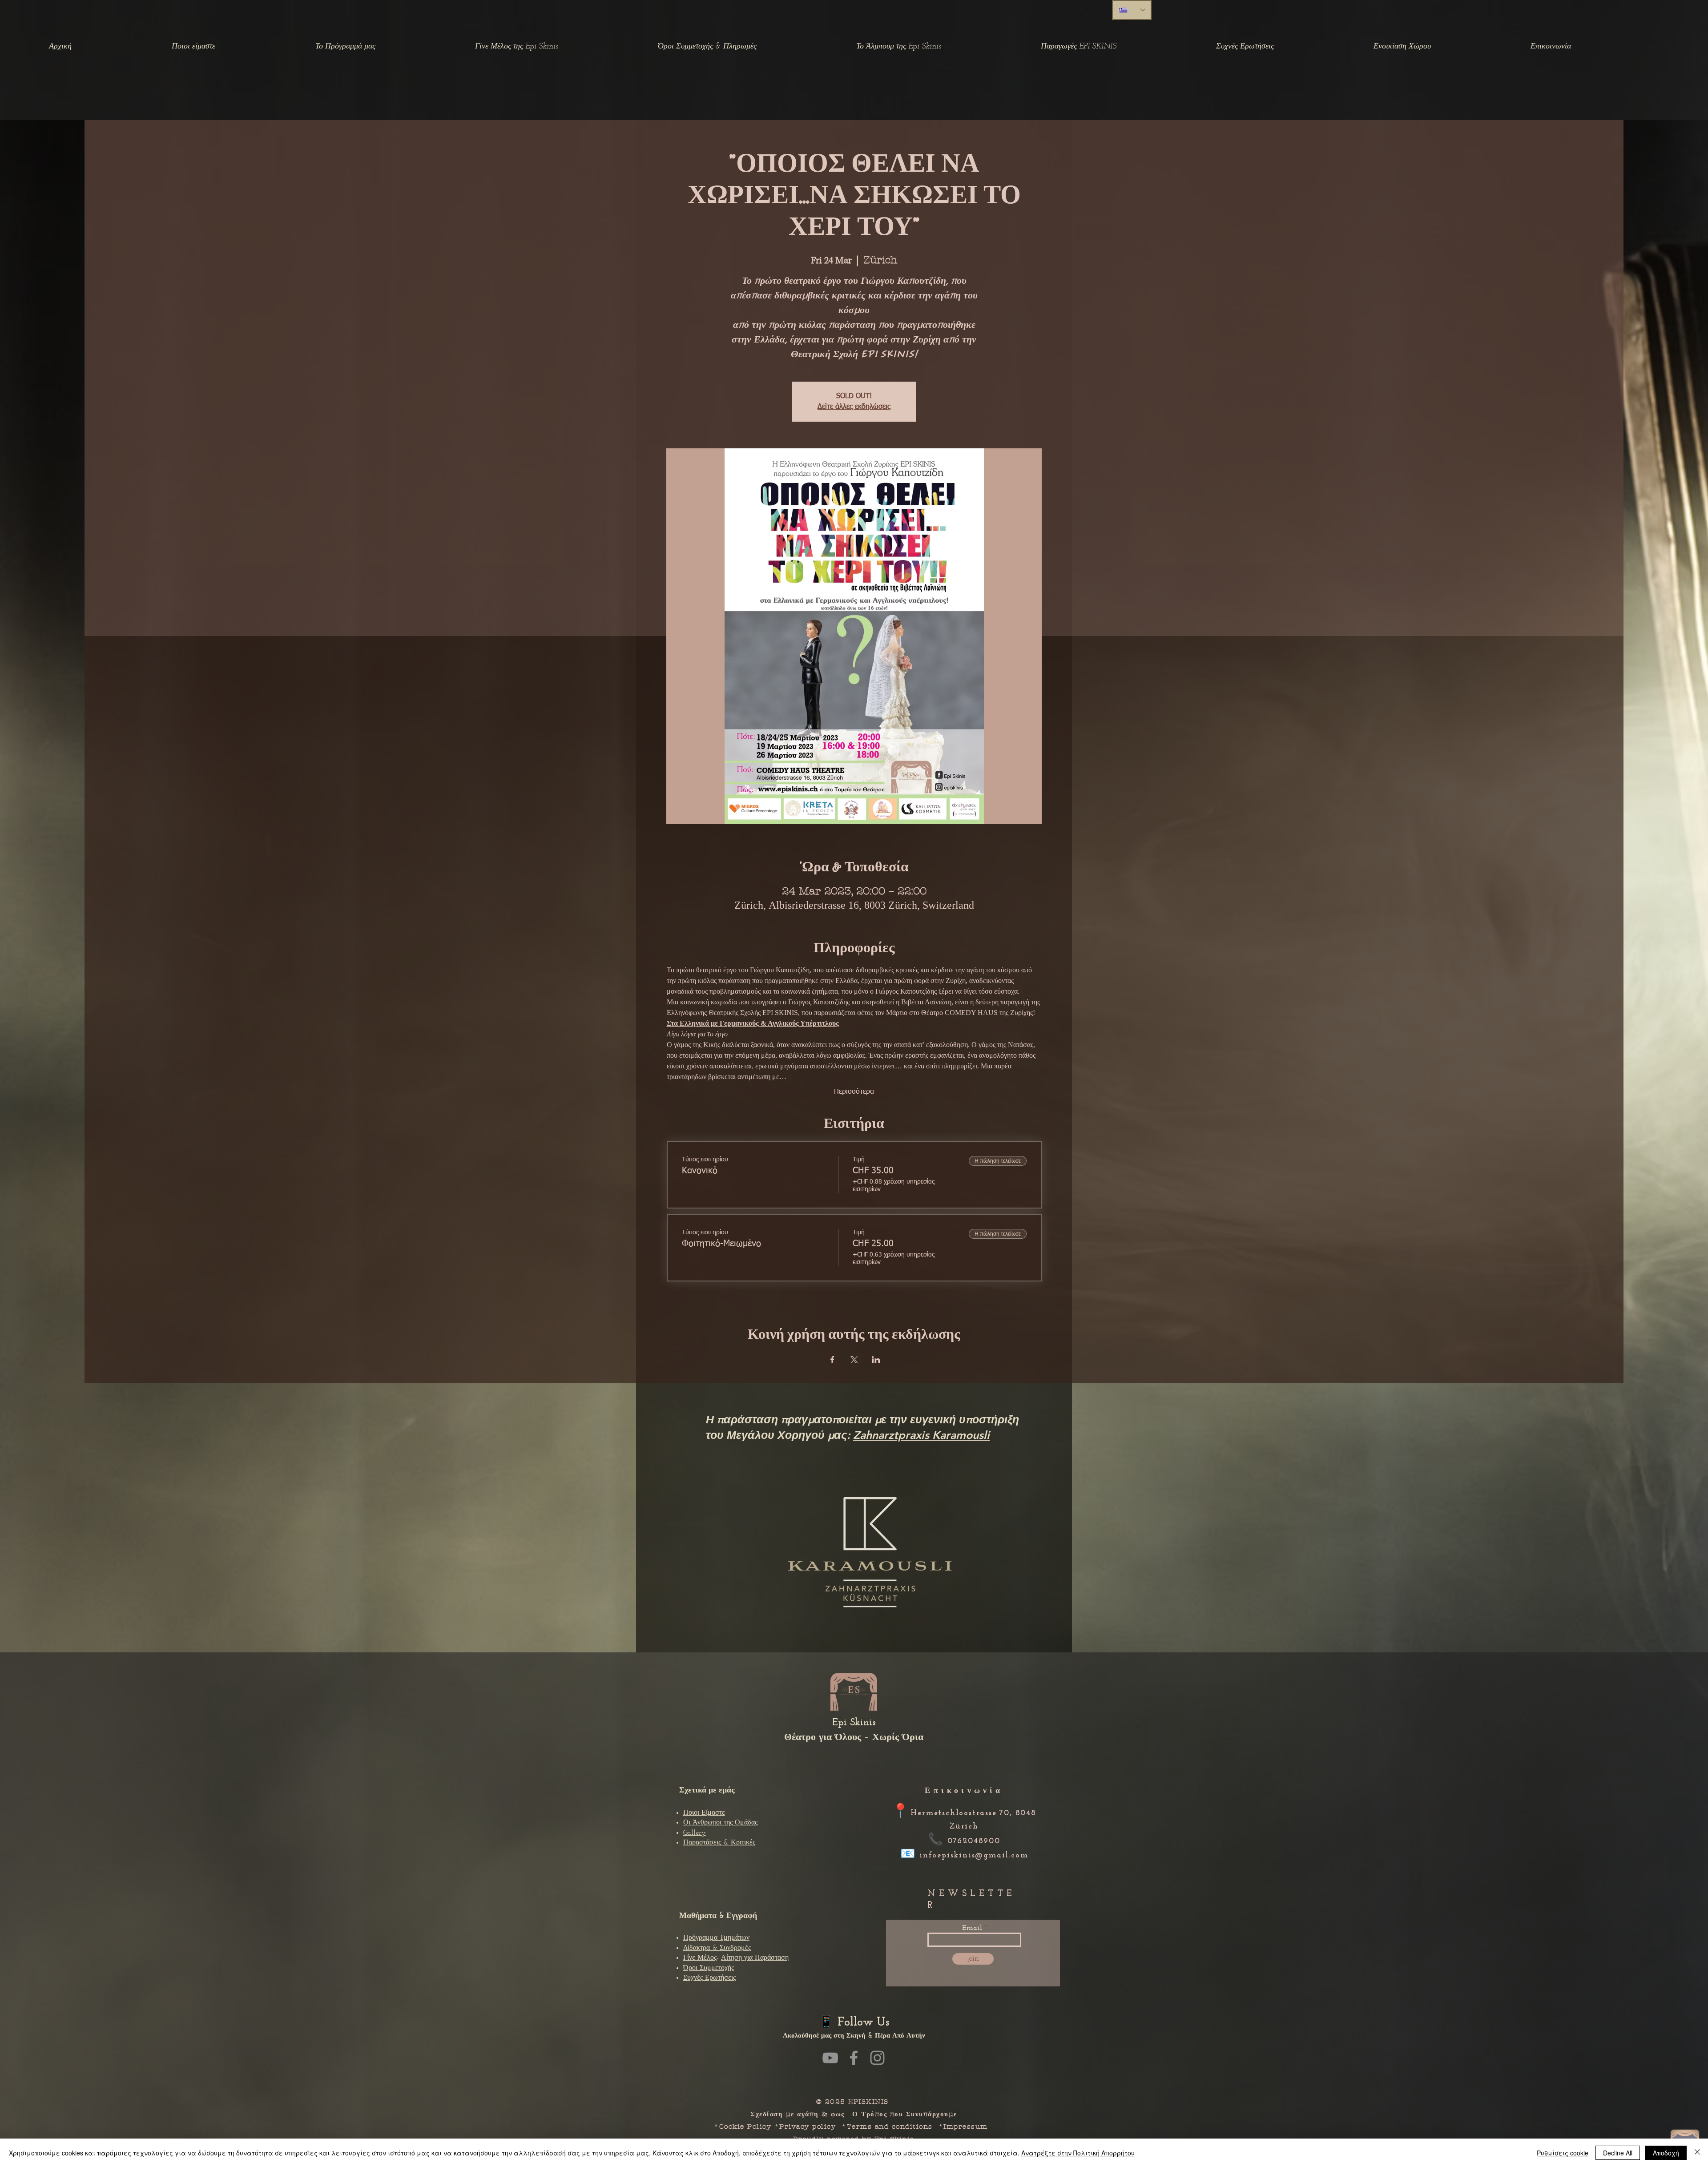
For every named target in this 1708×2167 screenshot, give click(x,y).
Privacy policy (808, 2127)
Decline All (1618, 2153)
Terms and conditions (890, 2127)
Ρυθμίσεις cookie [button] (1563, 2153)
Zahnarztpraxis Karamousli (921, 1435)
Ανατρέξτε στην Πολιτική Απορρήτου (1078, 2153)
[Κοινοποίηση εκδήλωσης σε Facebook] (832, 1360)
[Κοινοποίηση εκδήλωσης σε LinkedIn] (876, 1360)
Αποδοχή (1666, 2153)
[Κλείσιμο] (1697, 2153)
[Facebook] (854, 2058)
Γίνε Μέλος (700, 1958)
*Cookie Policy (743, 2127)
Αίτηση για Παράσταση (755, 1958)
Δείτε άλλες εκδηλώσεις (854, 407)
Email (972, 1928)
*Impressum (966, 2127)
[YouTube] (830, 2058)
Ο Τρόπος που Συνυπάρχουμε (905, 2114)
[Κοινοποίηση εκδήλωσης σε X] (854, 1360)
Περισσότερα (854, 1092)
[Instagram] (877, 2058)
